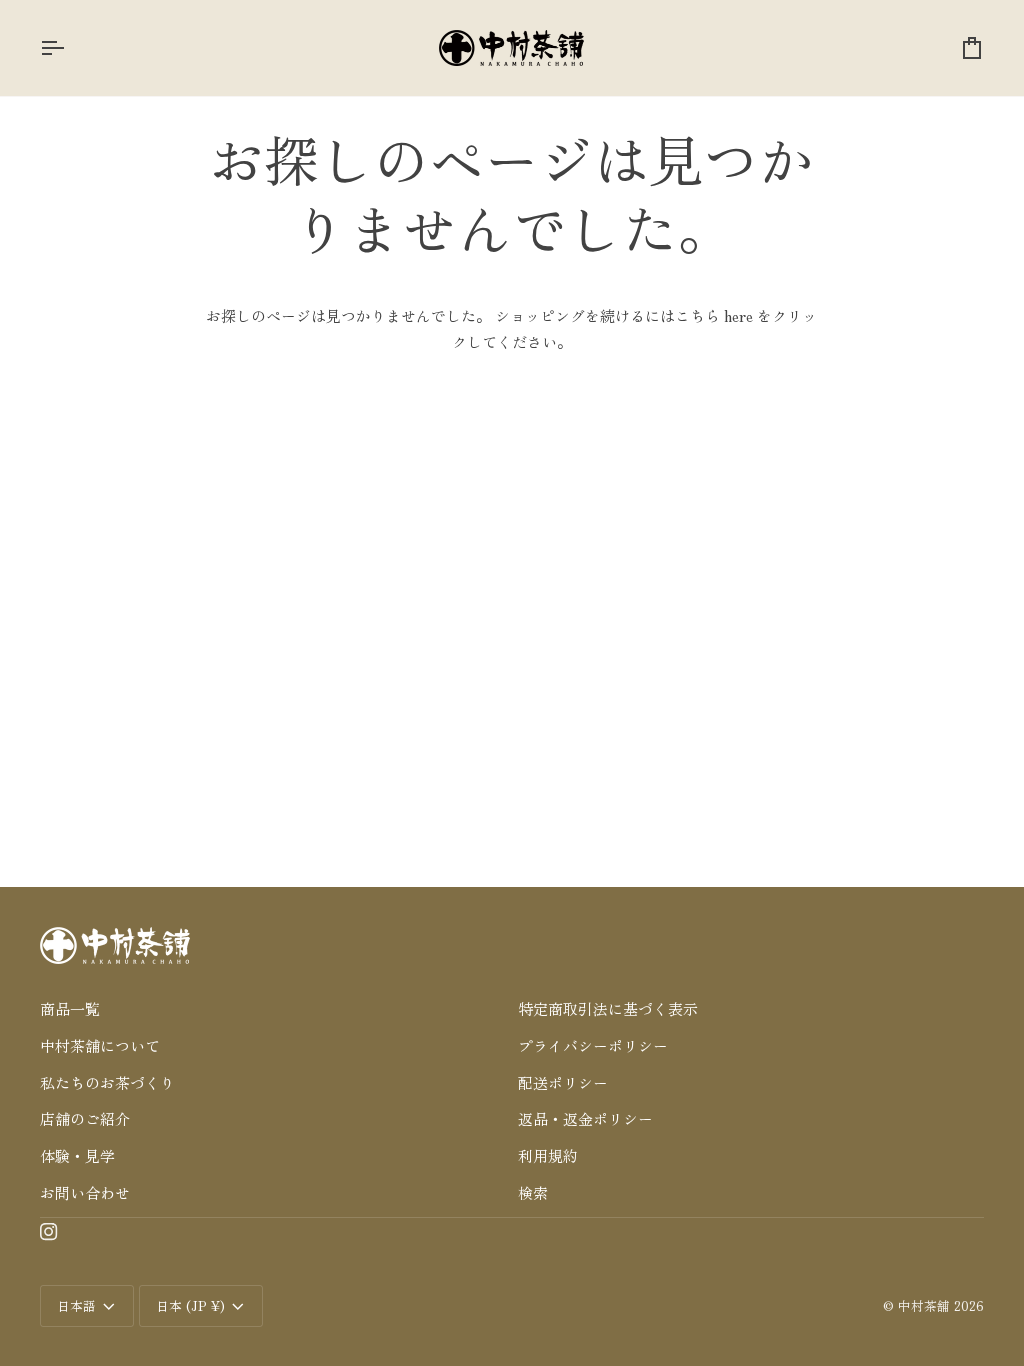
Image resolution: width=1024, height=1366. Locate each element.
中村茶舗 (924, 1305)
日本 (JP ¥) (190, 1305)
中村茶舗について (100, 1045)
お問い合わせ (85, 1192)
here (738, 315)
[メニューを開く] (70, 48)
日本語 (76, 1305)
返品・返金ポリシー (585, 1118)
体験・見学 (77, 1155)
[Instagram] (49, 1232)
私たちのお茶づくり (107, 1082)
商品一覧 (70, 1008)
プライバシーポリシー (593, 1045)
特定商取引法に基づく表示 (608, 1008)
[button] (273, 980)
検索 (533, 1192)
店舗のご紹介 (85, 1118)
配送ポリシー (563, 1082)
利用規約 (548, 1155)
